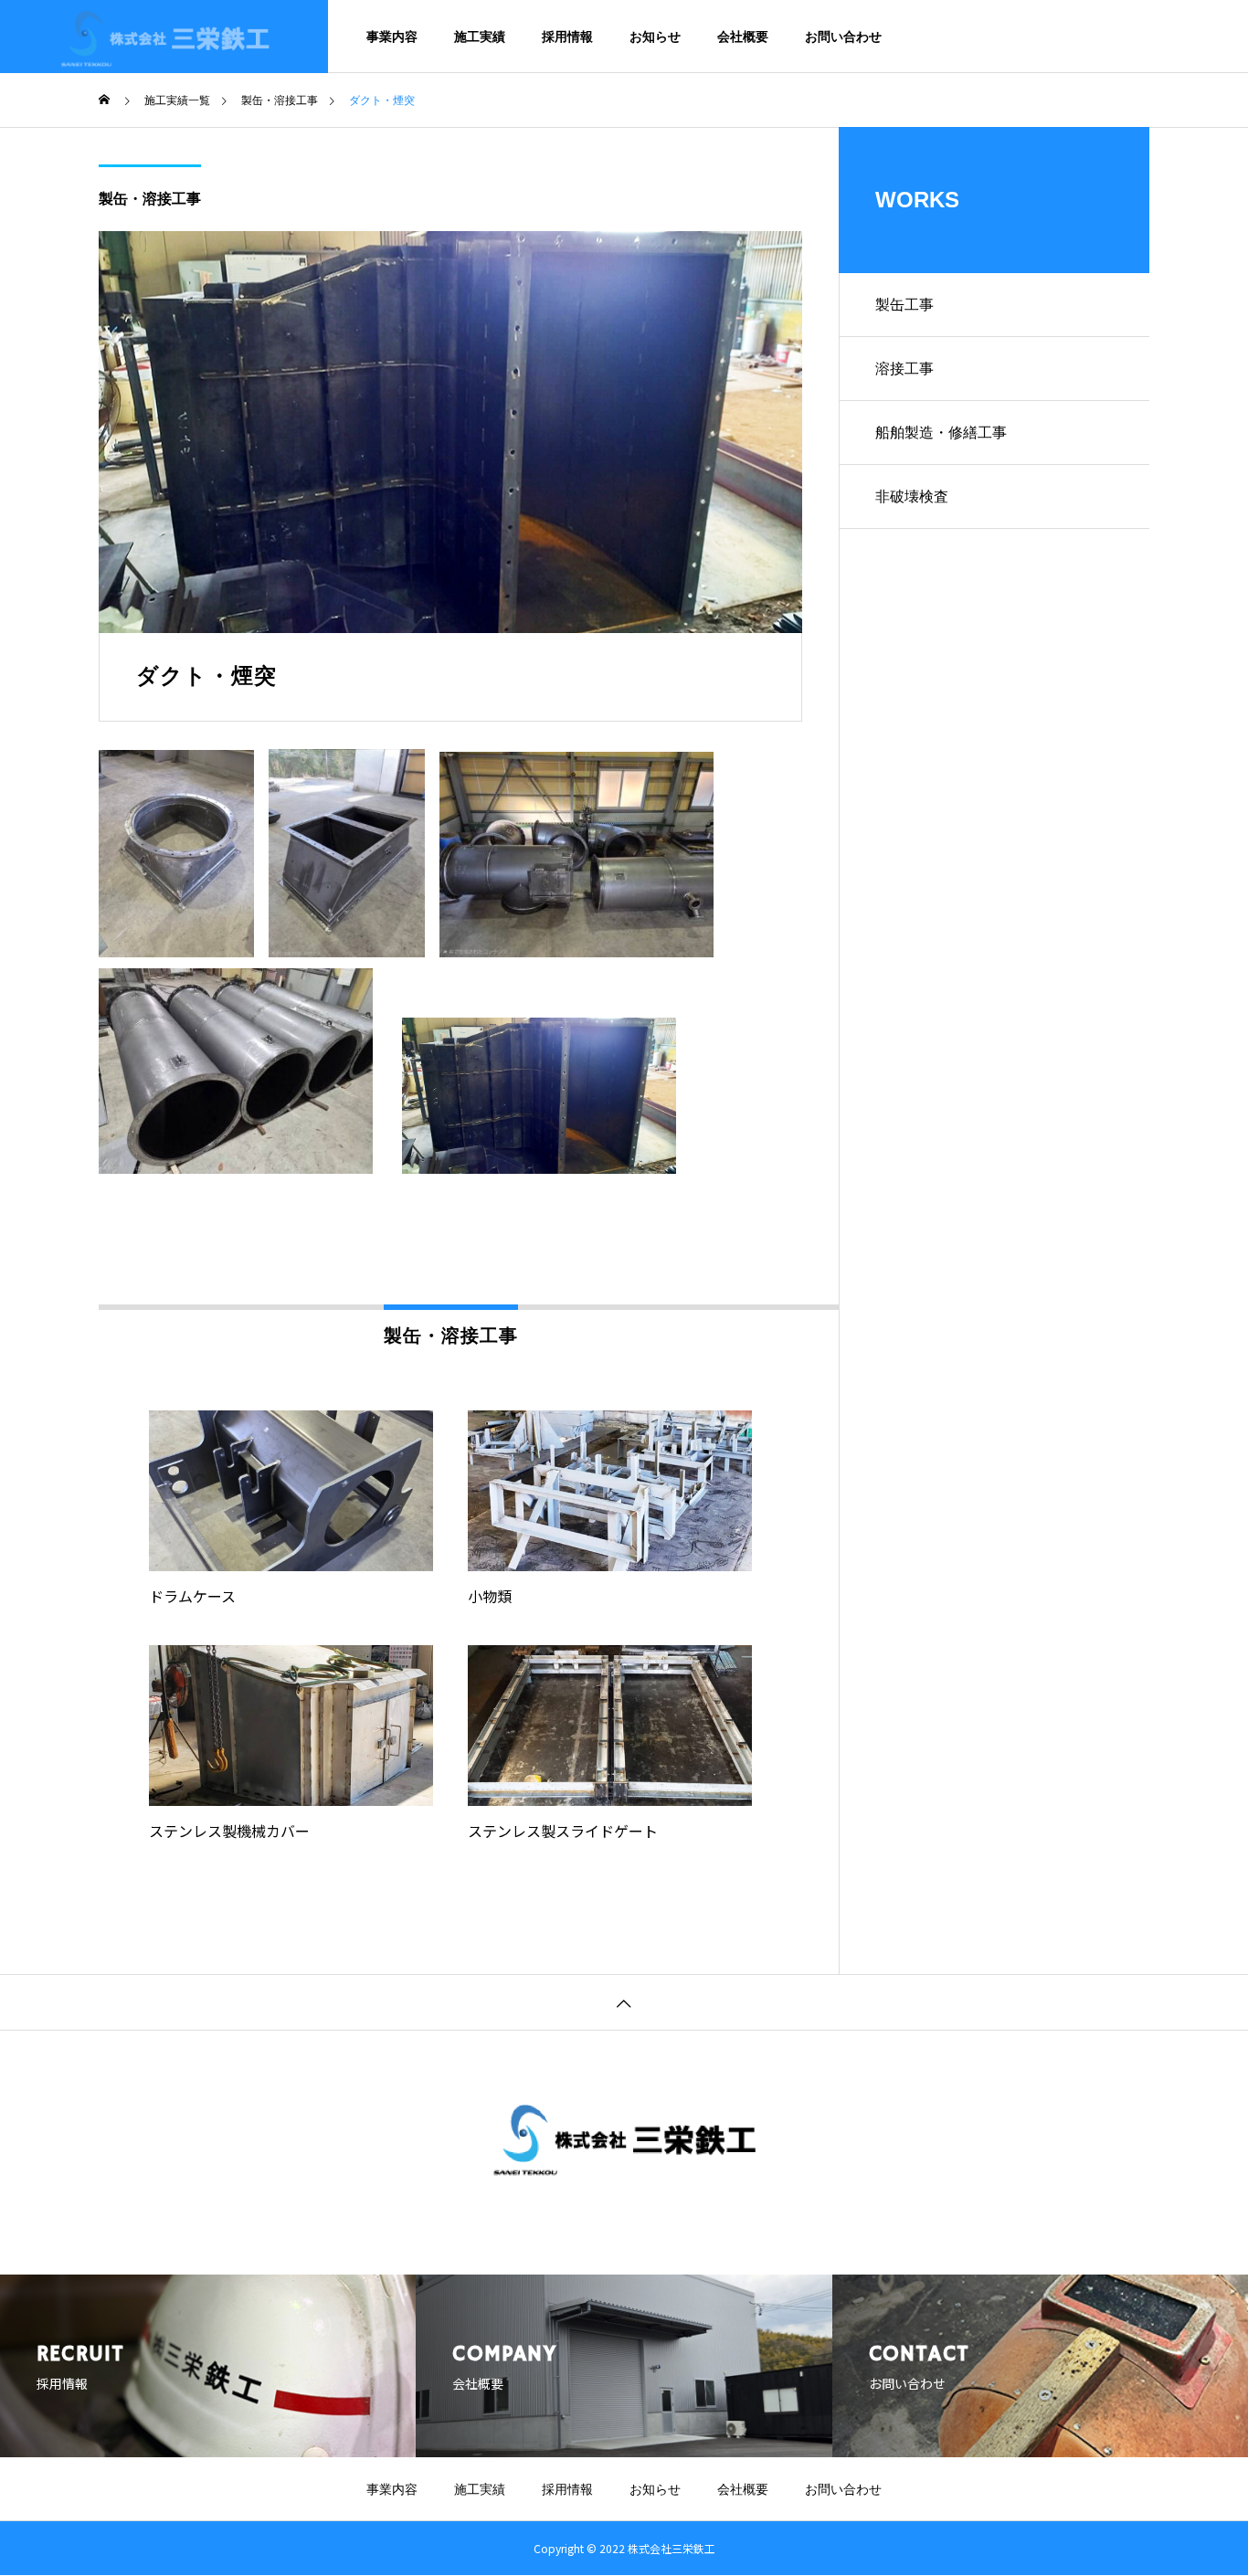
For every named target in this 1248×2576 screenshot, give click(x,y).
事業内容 (392, 37)
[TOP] (624, 2002)
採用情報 (567, 37)
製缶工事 (904, 305)
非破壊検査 (912, 496)
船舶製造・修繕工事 (941, 433)
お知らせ (655, 37)
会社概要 (743, 37)
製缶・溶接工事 (150, 199)
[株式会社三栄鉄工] (164, 37)
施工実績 (480, 37)
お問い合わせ (843, 37)
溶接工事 (904, 369)
